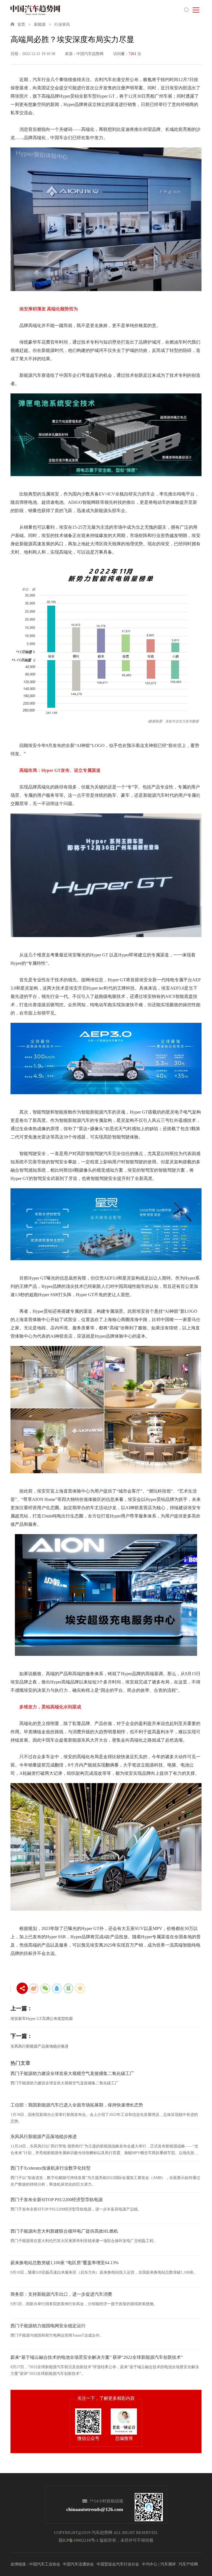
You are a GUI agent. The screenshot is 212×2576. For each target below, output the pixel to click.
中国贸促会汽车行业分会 (118, 2564)
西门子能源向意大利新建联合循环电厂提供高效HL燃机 (64, 2231)
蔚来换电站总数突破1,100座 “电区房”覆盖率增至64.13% (64, 2263)
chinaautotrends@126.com (95, 2509)
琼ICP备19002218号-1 (79, 2540)
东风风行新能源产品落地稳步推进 (39, 2046)
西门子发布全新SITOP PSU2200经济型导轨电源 (57, 2200)
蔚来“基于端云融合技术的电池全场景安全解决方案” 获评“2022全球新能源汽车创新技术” (97, 2357)
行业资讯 (62, 24)
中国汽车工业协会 (45, 2564)
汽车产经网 (188, 2564)
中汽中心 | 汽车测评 (159, 2564)
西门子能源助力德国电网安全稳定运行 (48, 2326)
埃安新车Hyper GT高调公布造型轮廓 (42, 2019)
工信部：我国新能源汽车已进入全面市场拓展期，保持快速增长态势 (77, 2105)
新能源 (40, 24)
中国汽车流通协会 (78, 2564)
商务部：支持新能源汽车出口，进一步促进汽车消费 (61, 2294)
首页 (21, 24)
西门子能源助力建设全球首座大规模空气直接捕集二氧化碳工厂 (72, 2073)
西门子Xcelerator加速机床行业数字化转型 (51, 2168)
